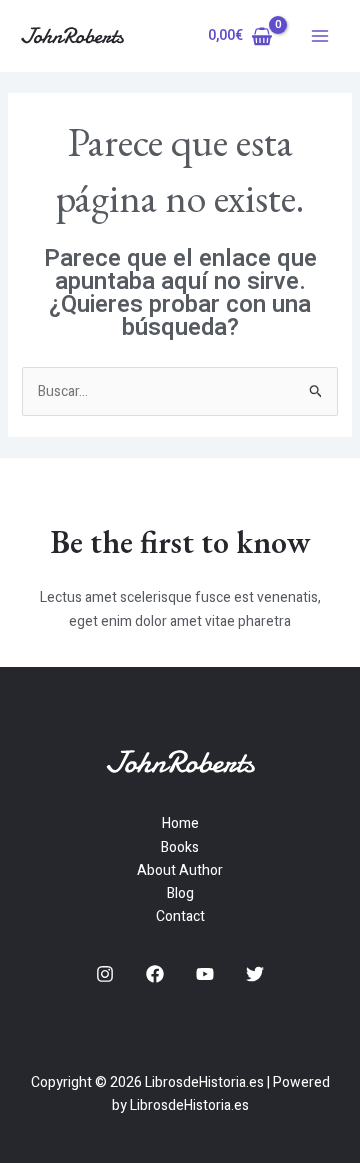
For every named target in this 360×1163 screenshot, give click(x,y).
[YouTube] (205, 974)
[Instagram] (105, 974)
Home (180, 823)
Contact (180, 916)
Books (180, 847)
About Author (180, 870)
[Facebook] (155, 974)
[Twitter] (255, 974)
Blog (180, 893)
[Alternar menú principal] (320, 36)
